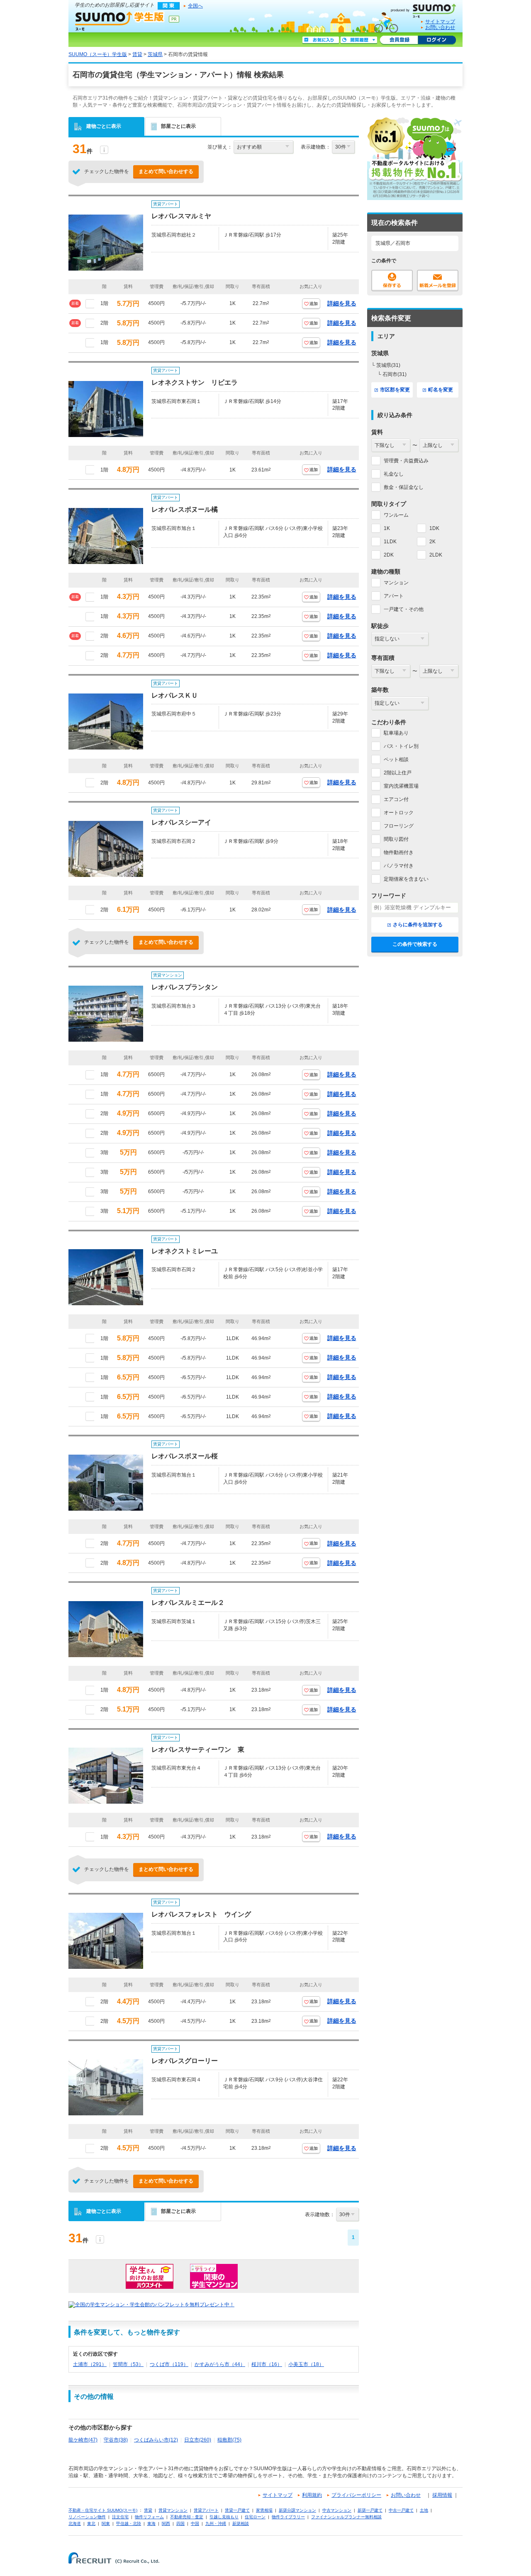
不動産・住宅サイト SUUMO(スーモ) (103, 2510)
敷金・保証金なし (404, 487)
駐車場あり (396, 733)
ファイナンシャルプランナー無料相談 (346, 2517)
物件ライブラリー (288, 2517)
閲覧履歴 (359, 40)
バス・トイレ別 (401, 746)
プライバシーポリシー (356, 2495)
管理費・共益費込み (406, 461)
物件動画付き (399, 852)
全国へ (195, 6)
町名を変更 (441, 390)
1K (387, 528)
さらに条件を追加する (418, 925)
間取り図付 (396, 839)
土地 (424, 2510)
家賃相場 (264, 2510)
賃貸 (137, 54)
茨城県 (155, 54)
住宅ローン (255, 2517)
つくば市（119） (169, 2364)
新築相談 (241, 2524)
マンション (396, 583)
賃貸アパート (206, 2510)
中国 (195, 2524)
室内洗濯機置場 (401, 786)
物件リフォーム (149, 2517)
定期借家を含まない (406, 879)
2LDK (436, 555)
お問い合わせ (440, 27)
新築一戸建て (370, 2510)
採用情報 (442, 2495)
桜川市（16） (267, 2364)
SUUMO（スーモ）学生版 (120, 21)
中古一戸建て (401, 2510)
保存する (392, 281)
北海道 (75, 2524)
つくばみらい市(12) (156, 2440)
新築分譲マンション (297, 2510)
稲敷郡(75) (229, 2440)
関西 (166, 2524)
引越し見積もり (224, 2517)
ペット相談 (396, 759)
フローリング (399, 826)
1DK (434, 528)
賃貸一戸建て (237, 2510)
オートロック (399, 813)
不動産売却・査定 (187, 2517)
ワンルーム (396, 515)
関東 (106, 2524)
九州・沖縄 (216, 2524)
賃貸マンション (173, 2510)
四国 (180, 2524)
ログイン (437, 40)
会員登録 (399, 40)
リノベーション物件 (87, 2517)
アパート (394, 596)
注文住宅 (120, 2517)
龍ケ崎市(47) (83, 2440)
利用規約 (312, 2495)
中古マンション (337, 2510)
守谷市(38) (116, 2440)
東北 (91, 2524)
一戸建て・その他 (404, 609)
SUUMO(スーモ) (426, 9)
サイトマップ (440, 22)
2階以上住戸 (398, 773)
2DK (389, 555)
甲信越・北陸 (129, 2524)
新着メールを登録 (438, 281)
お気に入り (321, 40)
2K (432, 542)
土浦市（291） (90, 2364)
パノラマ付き (399, 866)
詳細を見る (342, 303)
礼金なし (394, 474)
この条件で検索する (415, 944)
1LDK (390, 542)
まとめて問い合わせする (166, 171)
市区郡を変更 (395, 390)
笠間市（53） (128, 2364)
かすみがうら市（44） (220, 2364)
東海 (151, 2524)
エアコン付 (396, 799)
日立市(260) (198, 2440)
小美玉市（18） (306, 2364)
